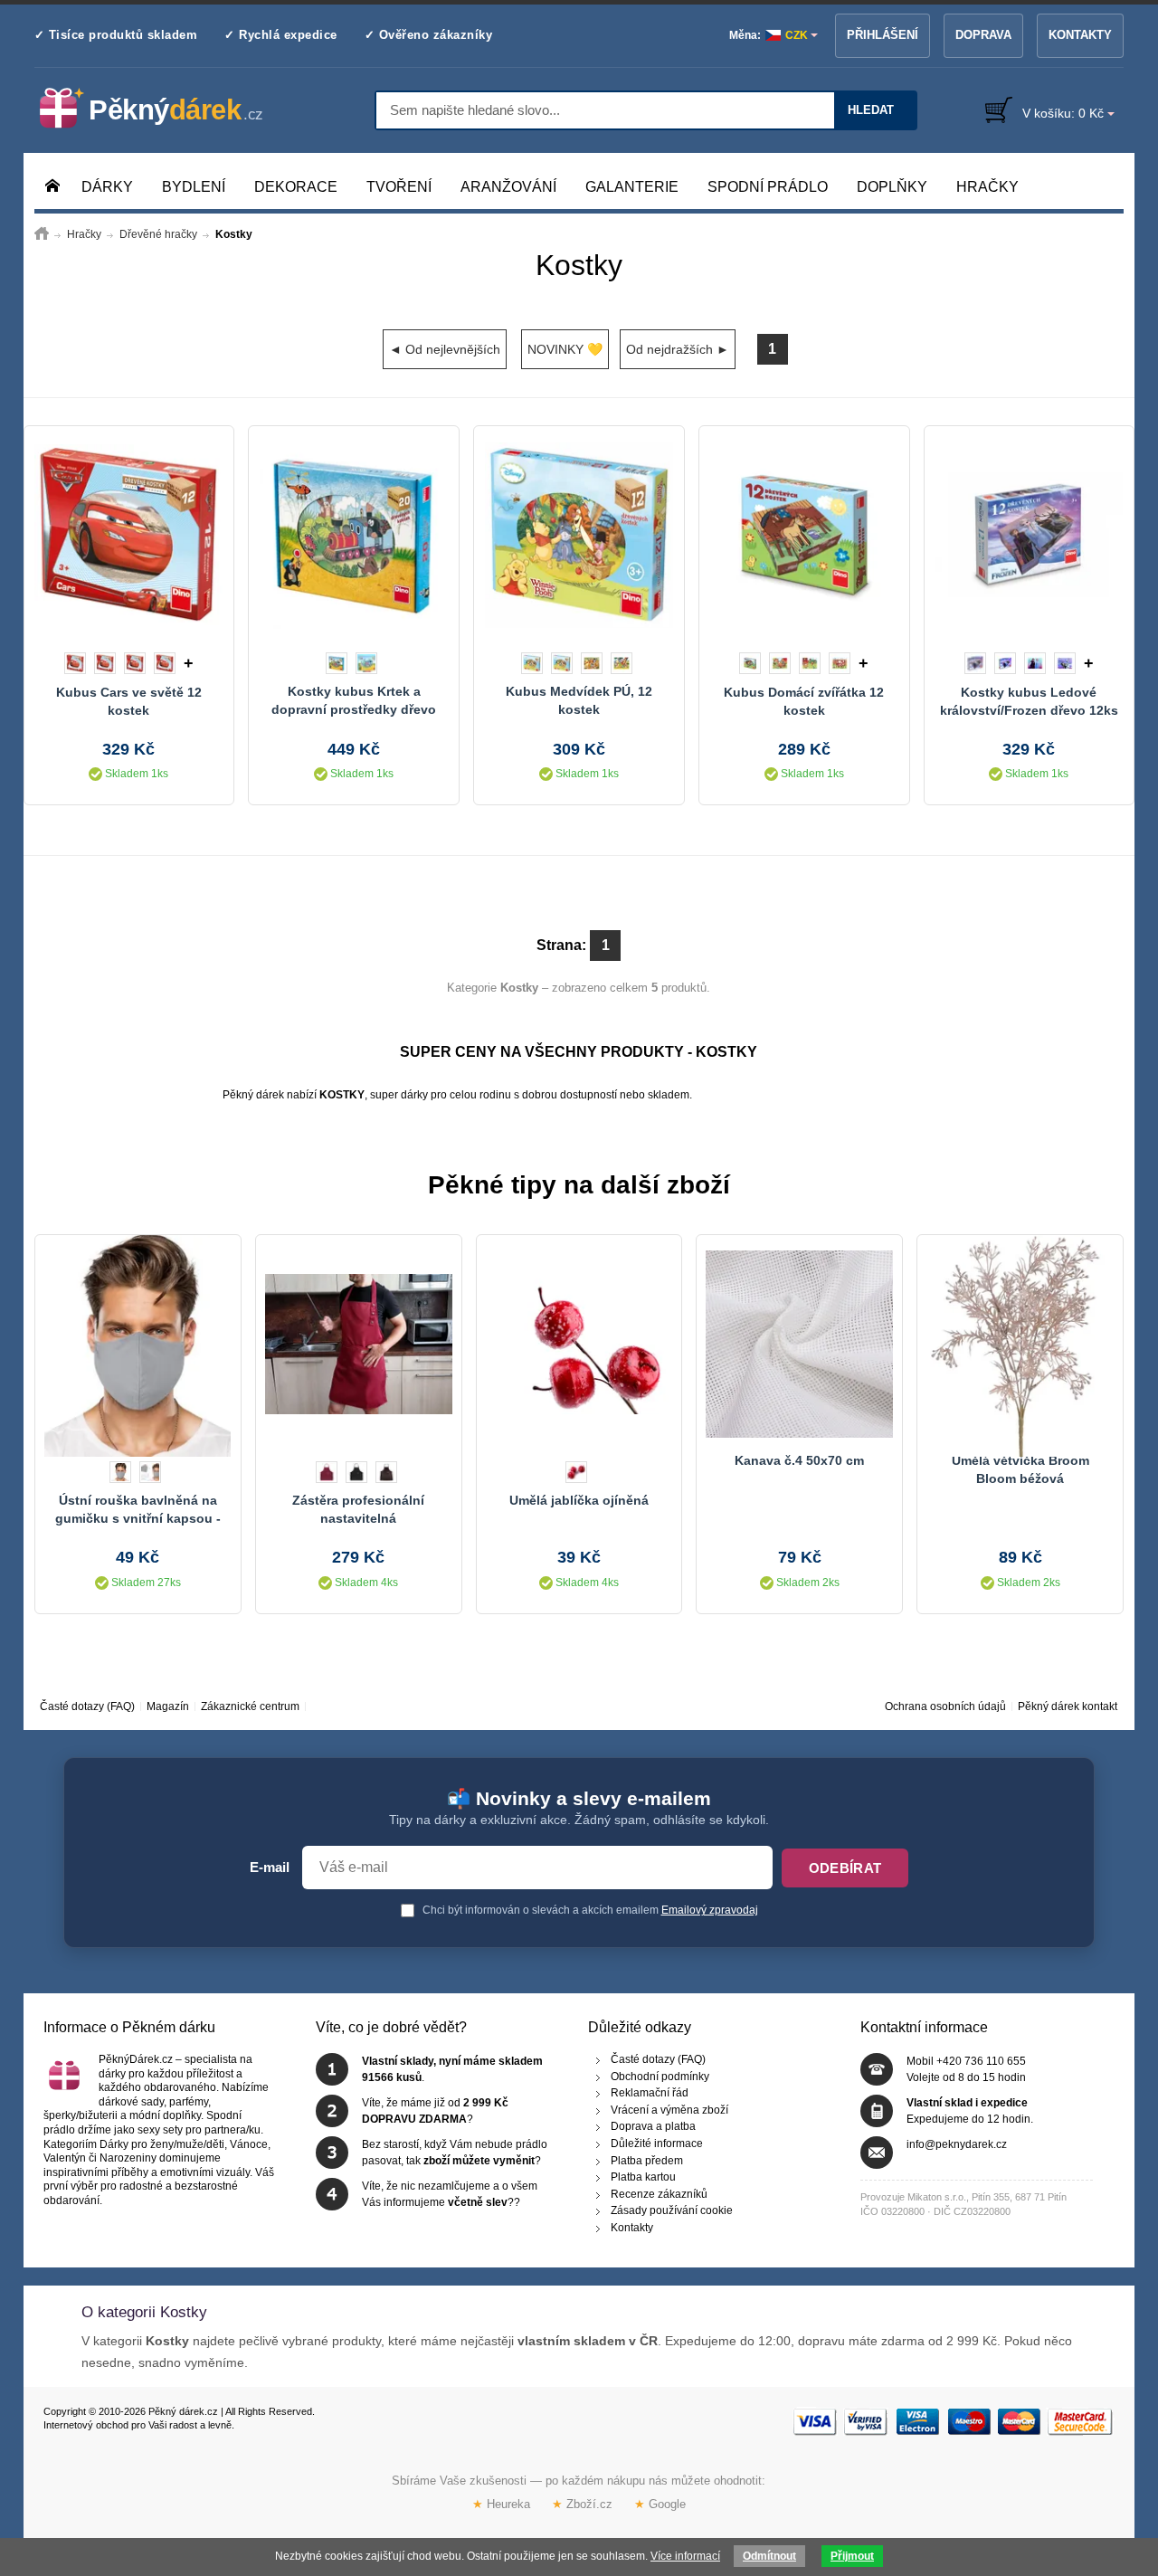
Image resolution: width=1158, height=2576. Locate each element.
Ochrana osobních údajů (945, 1706)
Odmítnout (769, 2556)
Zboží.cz (582, 2503)
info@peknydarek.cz (957, 2144)
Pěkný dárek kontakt (1068, 1706)
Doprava (983, 35)
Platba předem (647, 2161)
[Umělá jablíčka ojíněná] (579, 1344)
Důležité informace (657, 2143)
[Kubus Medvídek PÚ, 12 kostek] (579, 535)
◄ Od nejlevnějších (445, 349)
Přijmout (852, 2556)
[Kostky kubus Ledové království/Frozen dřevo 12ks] (1030, 535)
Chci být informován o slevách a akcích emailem (589, 1910)
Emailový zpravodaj (710, 1910)
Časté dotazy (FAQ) (87, 1706)
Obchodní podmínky (660, 2077)
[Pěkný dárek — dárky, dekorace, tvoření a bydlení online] (166, 109)
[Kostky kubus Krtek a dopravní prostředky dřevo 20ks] (354, 535)
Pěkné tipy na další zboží (579, 1185)
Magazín (168, 1706)
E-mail (270, 1868)
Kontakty (1080, 35)
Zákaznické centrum (250, 1706)
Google (660, 2503)
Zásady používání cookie (672, 2210)
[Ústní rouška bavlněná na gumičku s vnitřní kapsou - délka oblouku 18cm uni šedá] (138, 1344)
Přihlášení (883, 35)
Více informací (685, 2556)
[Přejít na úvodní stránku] (42, 234)
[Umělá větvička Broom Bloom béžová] (1020, 1344)
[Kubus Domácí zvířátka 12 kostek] (804, 535)
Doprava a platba (653, 2126)
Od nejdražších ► (678, 349)
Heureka (501, 2503)
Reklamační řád (650, 2093)
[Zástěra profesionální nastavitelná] (359, 1344)
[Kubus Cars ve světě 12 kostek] (129, 535)
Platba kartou (643, 2177)
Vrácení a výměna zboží (669, 2110)
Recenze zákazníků (659, 2194)
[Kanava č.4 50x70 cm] (799, 1344)
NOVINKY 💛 (565, 349)
